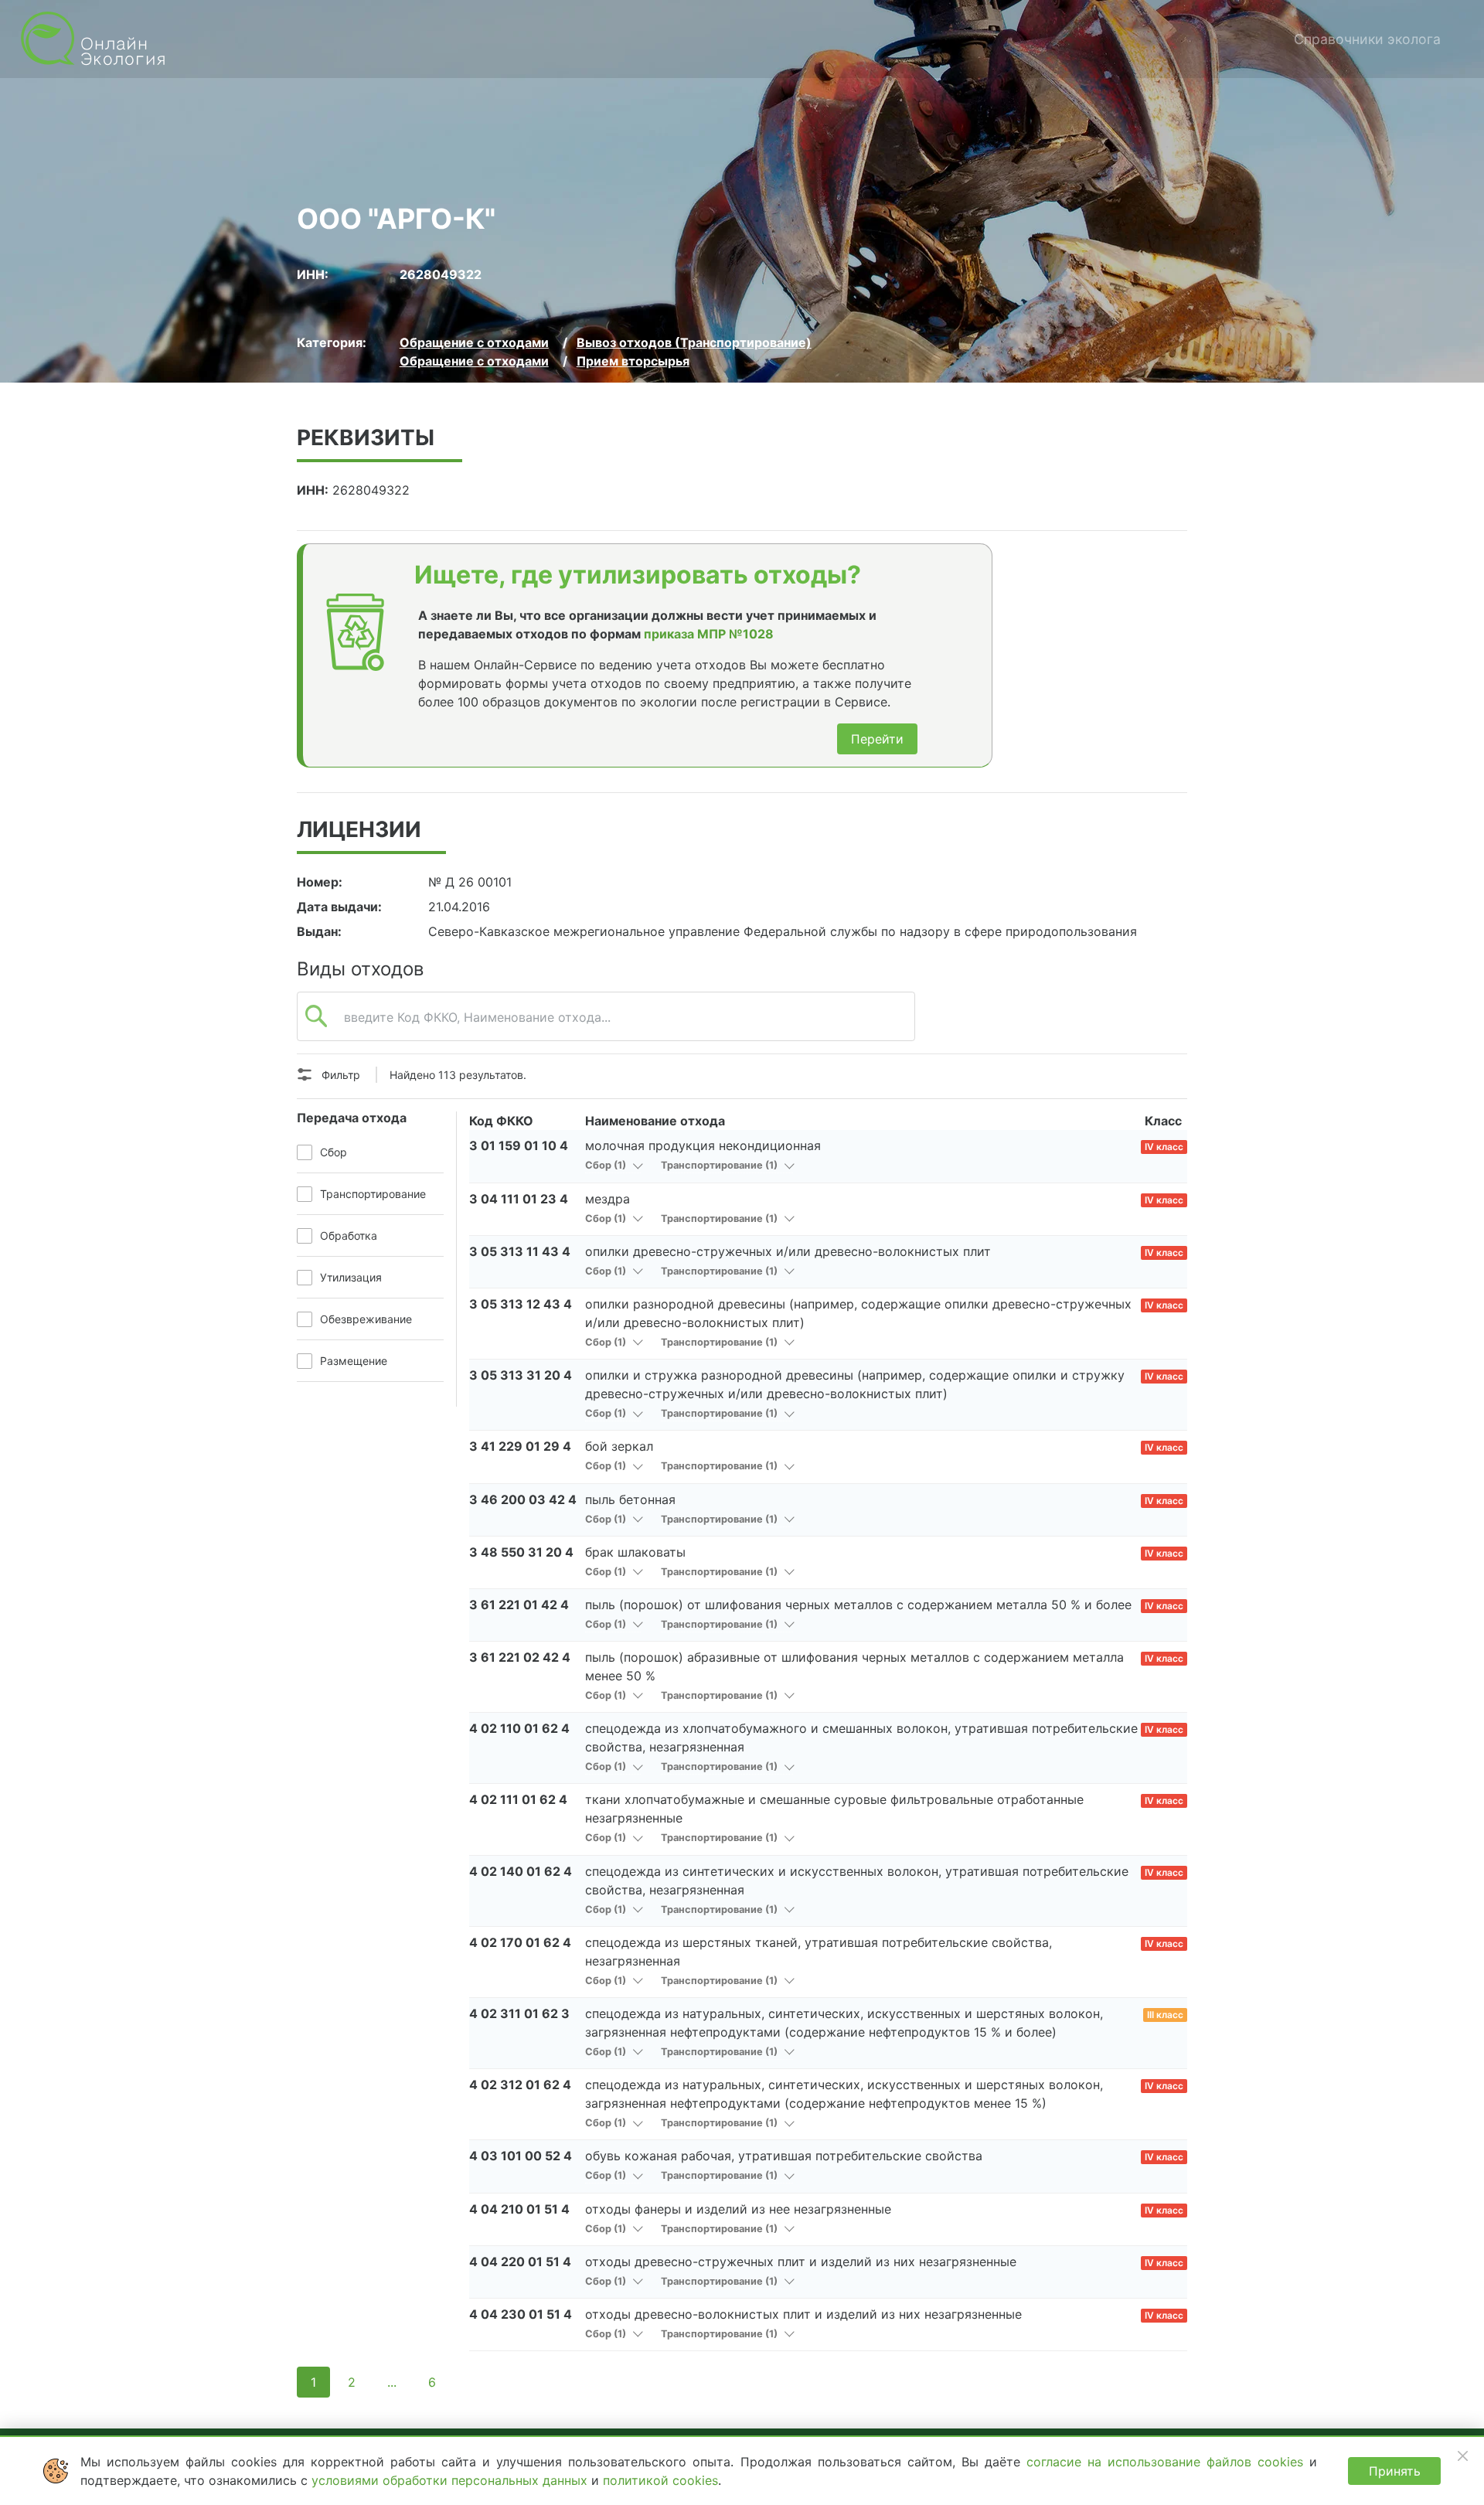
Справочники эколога (1367, 39)
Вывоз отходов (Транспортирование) (694, 342)
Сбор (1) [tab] (607, 1165)
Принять (1395, 2471)
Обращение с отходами (474, 342)
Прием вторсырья (633, 361)
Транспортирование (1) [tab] (720, 1165)
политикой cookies (660, 2480)
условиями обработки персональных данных (451, 2480)
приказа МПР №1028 (709, 634)
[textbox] (606, 1025)
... (392, 2382)
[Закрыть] (1462, 2456)
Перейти (877, 739)
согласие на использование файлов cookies (1168, 2462)
